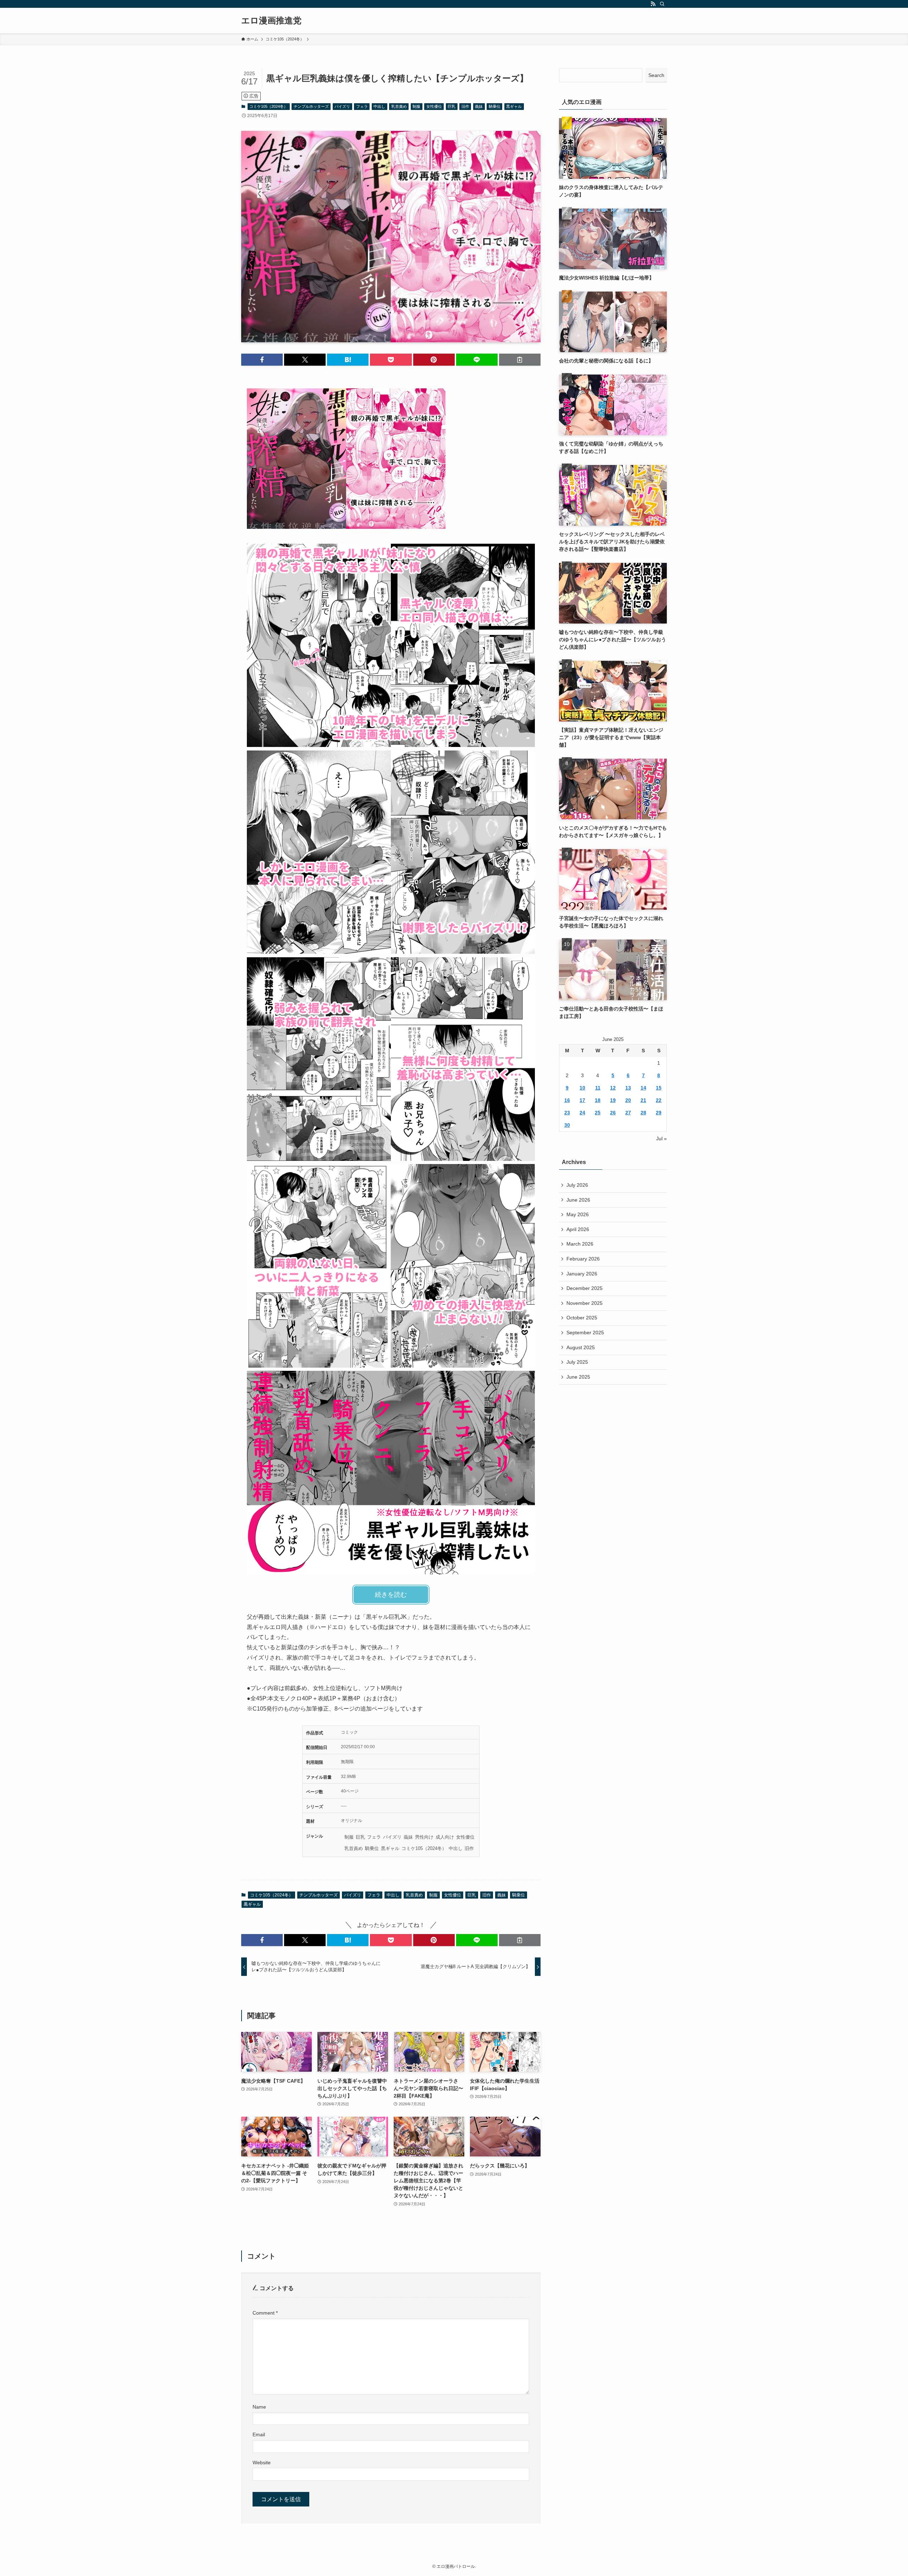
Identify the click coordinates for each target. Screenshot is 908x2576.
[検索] (662, 4)
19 (613, 1100)
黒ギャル (514, 106)
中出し (379, 106)
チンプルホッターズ (311, 106)
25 (598, 1113)
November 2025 (585, 1303)
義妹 (479, 106)
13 (628, 1088)
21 (643, 1100)
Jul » (661, 1139)
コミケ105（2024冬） (268, 106)
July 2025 (577, 1362)
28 (643, 1113)
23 (567, 1113)
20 (628, 1100)
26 (613, 1113)
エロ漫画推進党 (271, 21)
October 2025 (582, 1318)
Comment (265, 2313)
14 (643, 1088)
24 (582, 1113)
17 (582, 1100)
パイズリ (342, 106)
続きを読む (391, 1595)
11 (598, 1088)
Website (262, 2463)
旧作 (465, 106)
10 (582, 1088)
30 (567, 1125)
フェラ (362, 106)
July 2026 (577, 1185)
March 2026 (580, 1244)
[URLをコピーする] (520, 360)
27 (628, 1113)
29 (659, 1113)
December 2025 (585, 1288)
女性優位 (434, 106)
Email (259, 2434)
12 (613, 1088)
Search (656, 75)
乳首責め (399, 106)
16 (567, 1100)
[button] (262, 360)
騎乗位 (495, 106)
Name (259, 2407)
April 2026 (578, 1229)
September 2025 (585, 1333)
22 (659, 1100)
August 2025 (581, 1347)
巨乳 (452, 106)
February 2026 (583, 1259)
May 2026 (578, 1214)
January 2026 (582, 1274)
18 (598, 1100)
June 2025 (578, 1377)
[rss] (653, 4)
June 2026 (578, 1200)
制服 (416, 106)
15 (659, 1088)
